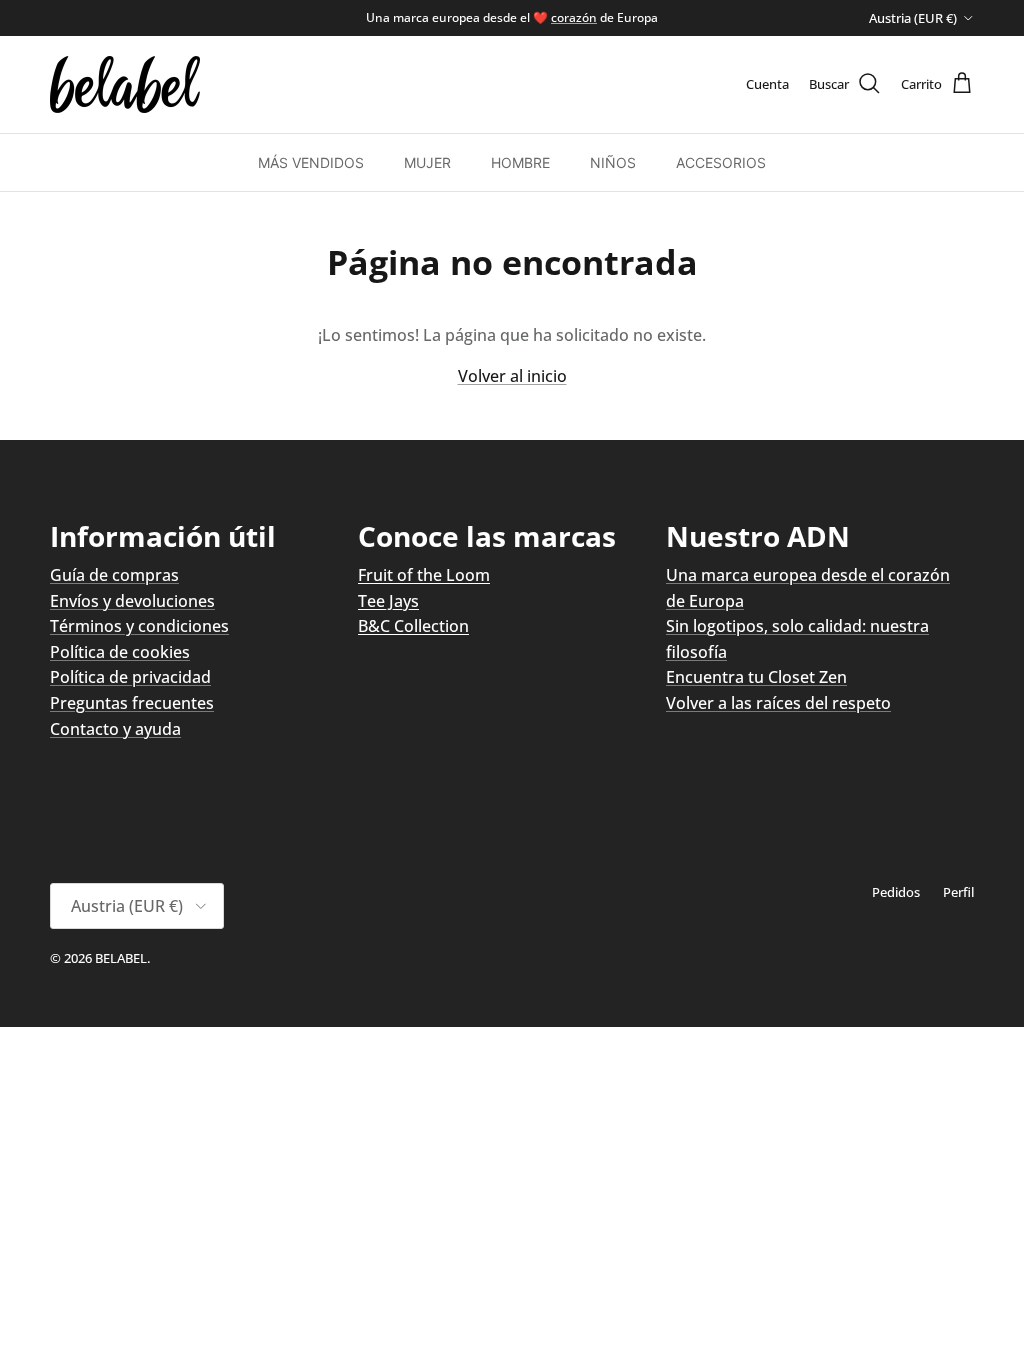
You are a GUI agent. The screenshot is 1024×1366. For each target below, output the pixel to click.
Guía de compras (114, 575)
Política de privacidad (130, 677)
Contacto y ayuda (115, 729)
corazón (574, 17)
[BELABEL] (125, 84)
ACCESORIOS (721, 162)
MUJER (427, 162)
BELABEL (121, 958)
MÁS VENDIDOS (311, 162)
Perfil (958, 892)
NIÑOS (613, 162)
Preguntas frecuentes (132, 703)
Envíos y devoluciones (132, 601)
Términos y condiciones (139, 626)
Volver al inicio (512, 376)
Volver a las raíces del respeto (778, 703)
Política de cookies (120, 652)
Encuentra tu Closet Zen (756, 677)
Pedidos (896, 892)
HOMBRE (520, 162)
